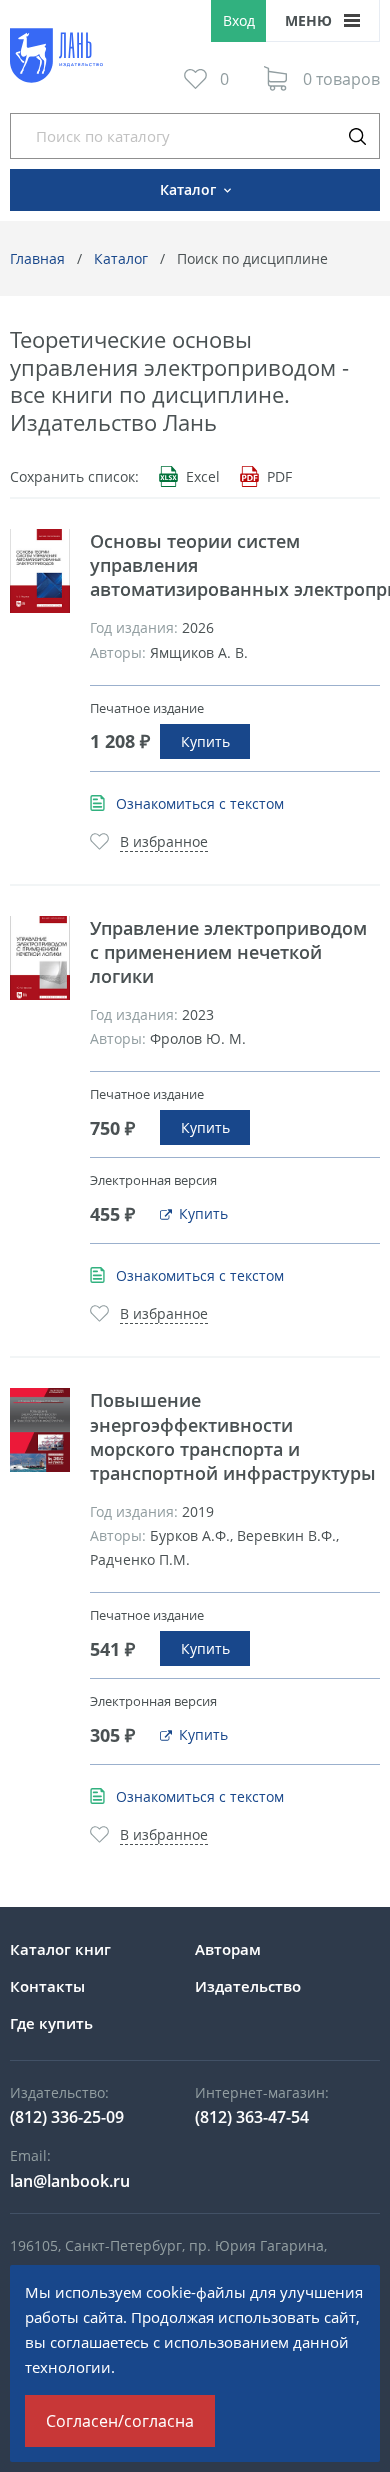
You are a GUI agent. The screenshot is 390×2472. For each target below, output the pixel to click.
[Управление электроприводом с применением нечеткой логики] (40, 958)
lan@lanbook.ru (70, 2181)
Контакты (47, 1986)
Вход (239, 20)
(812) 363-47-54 (252, 2117)
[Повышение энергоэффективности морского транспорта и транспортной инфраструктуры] (40, 1430)
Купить (205, 741)
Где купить (51, 2023)
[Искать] (357, 136)
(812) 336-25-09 (67, 2117)
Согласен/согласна (120, 2421)
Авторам (228, 1949)
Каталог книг (60, 1949)
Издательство (248, 1986)
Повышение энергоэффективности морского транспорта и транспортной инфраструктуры (233, 1436)
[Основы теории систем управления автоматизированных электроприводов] (40, 571)
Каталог (121, 258)
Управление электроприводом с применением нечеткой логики (228, 952)
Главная (37, 258)
